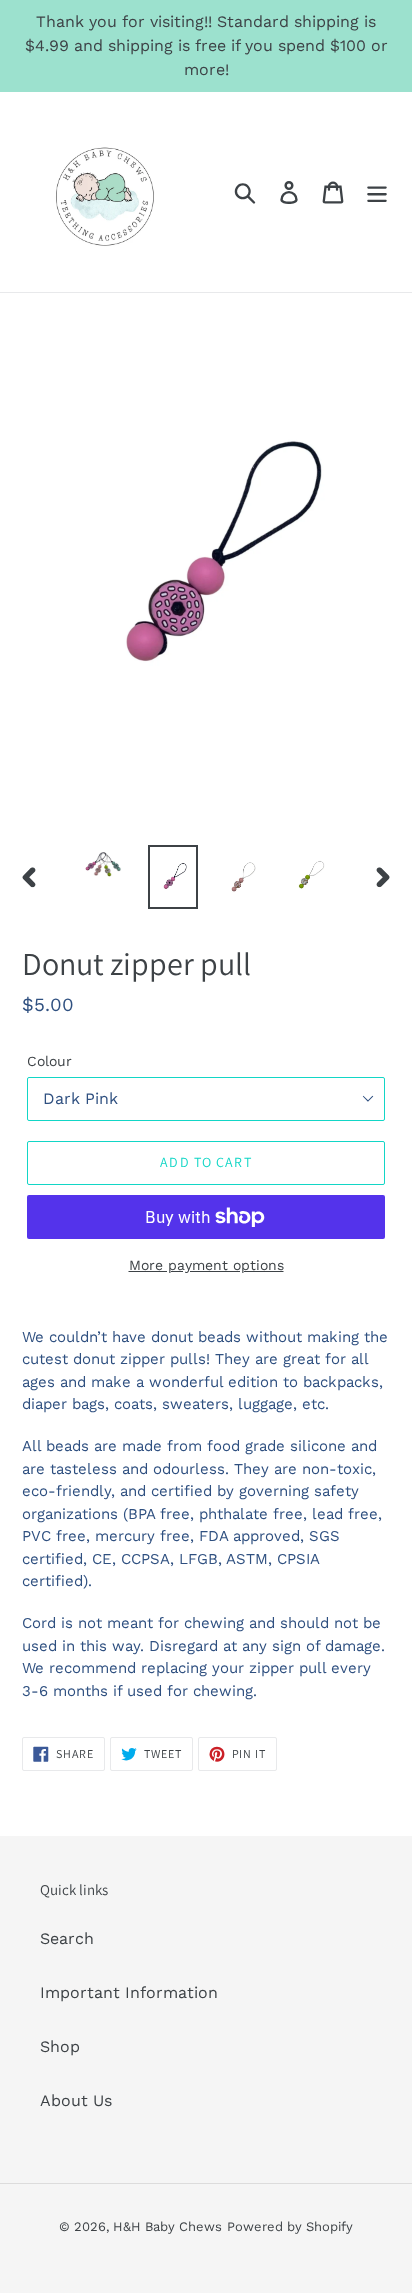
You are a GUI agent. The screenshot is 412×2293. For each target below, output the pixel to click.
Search (67, 1938)
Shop (60, 2046)
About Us (76, 2100)
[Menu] (377, 192)
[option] (104, 867)
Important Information (129, 1992)
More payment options (206, 1265)
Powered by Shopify (290, 2226)
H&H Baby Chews (167, 2226)
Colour (49, 1061)
